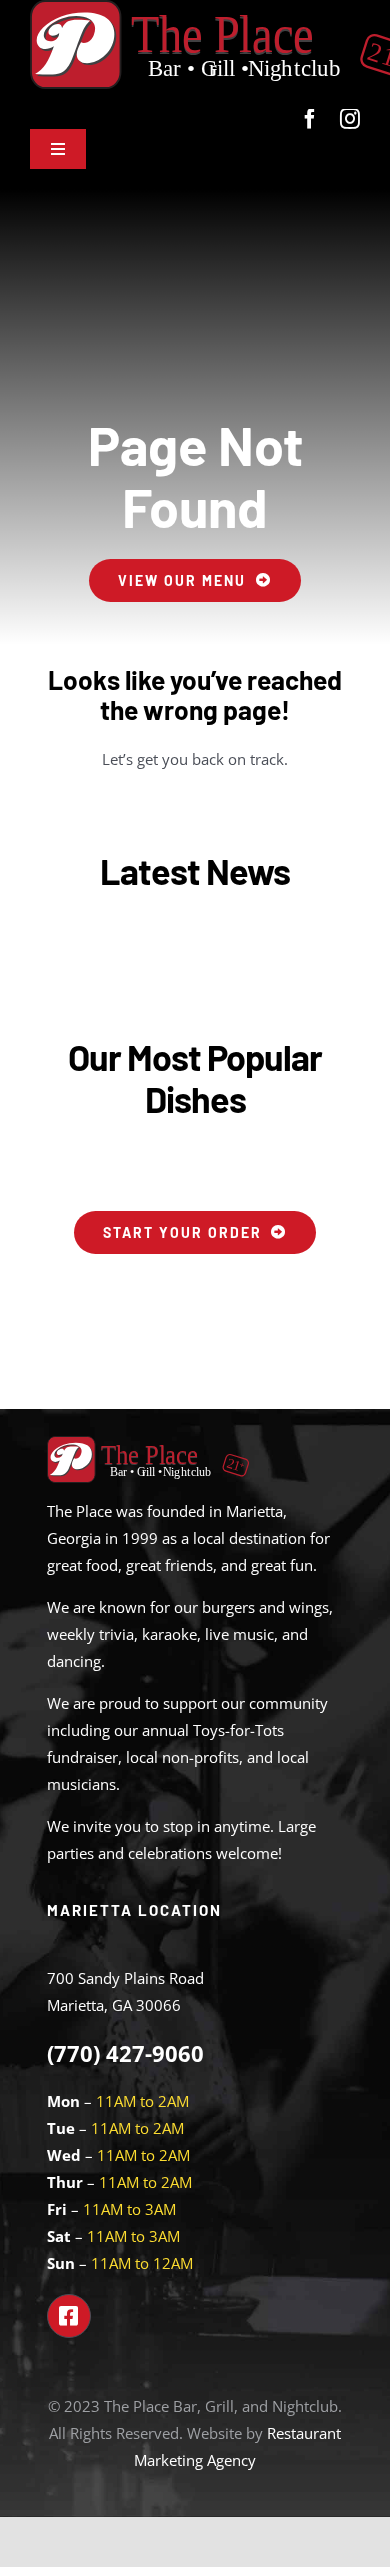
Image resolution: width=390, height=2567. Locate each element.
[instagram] (350, 119)
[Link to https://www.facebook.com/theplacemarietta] (69, 2316)
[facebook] (310, 119)
